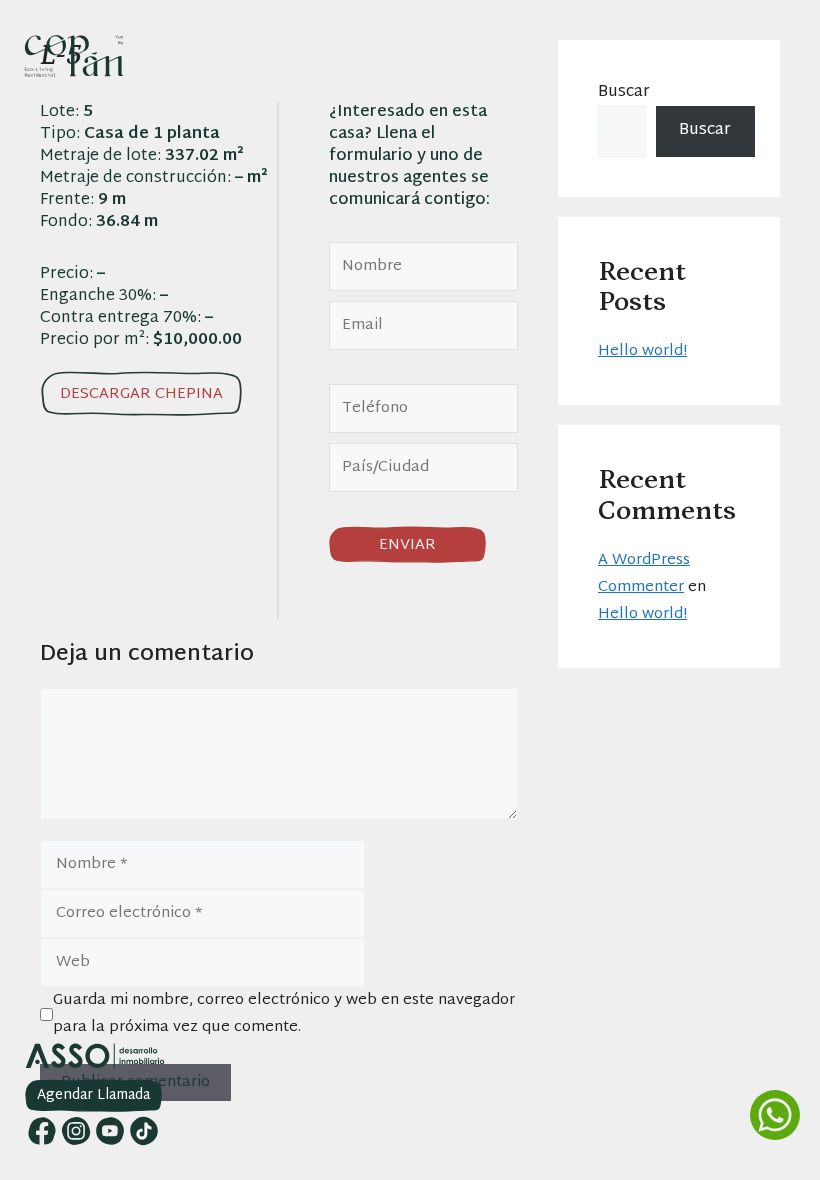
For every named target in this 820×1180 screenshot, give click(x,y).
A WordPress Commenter (644, 574)
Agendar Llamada (93, 1095)
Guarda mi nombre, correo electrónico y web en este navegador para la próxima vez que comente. (284, 1014)
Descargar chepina (141, 394)
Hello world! (642, 351)
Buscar (624, 92)
